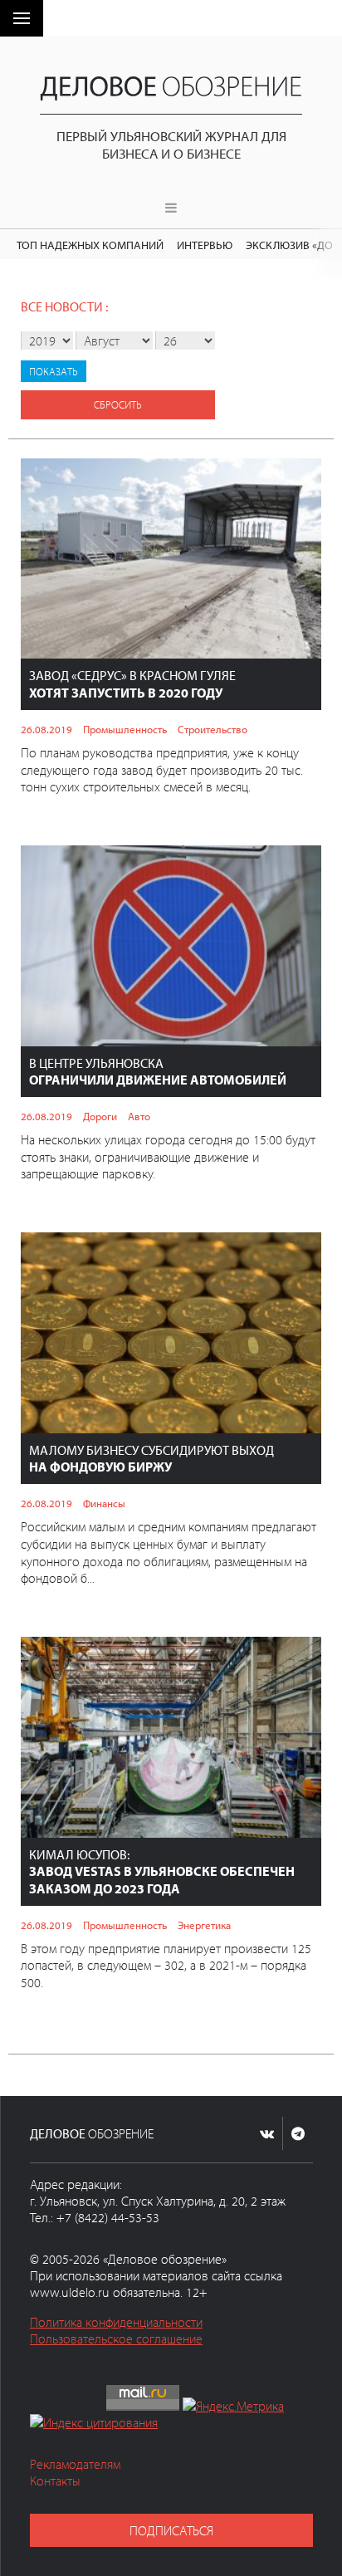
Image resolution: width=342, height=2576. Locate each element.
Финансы (104, 1503)
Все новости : (64, 306)
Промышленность (125, 729)
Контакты (55, 2481)
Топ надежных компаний (90, 245)
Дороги (100, 1116)
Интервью (205, 245)
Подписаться (171, 2530)
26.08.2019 (46, 729)
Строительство (213, 729)
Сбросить (118, 404)
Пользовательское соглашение (116, 2338)
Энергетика (204, 1925)
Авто (139, 1116)
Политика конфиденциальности (116, 2322)
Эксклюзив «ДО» (292, 245)
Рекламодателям (75, 2464)
